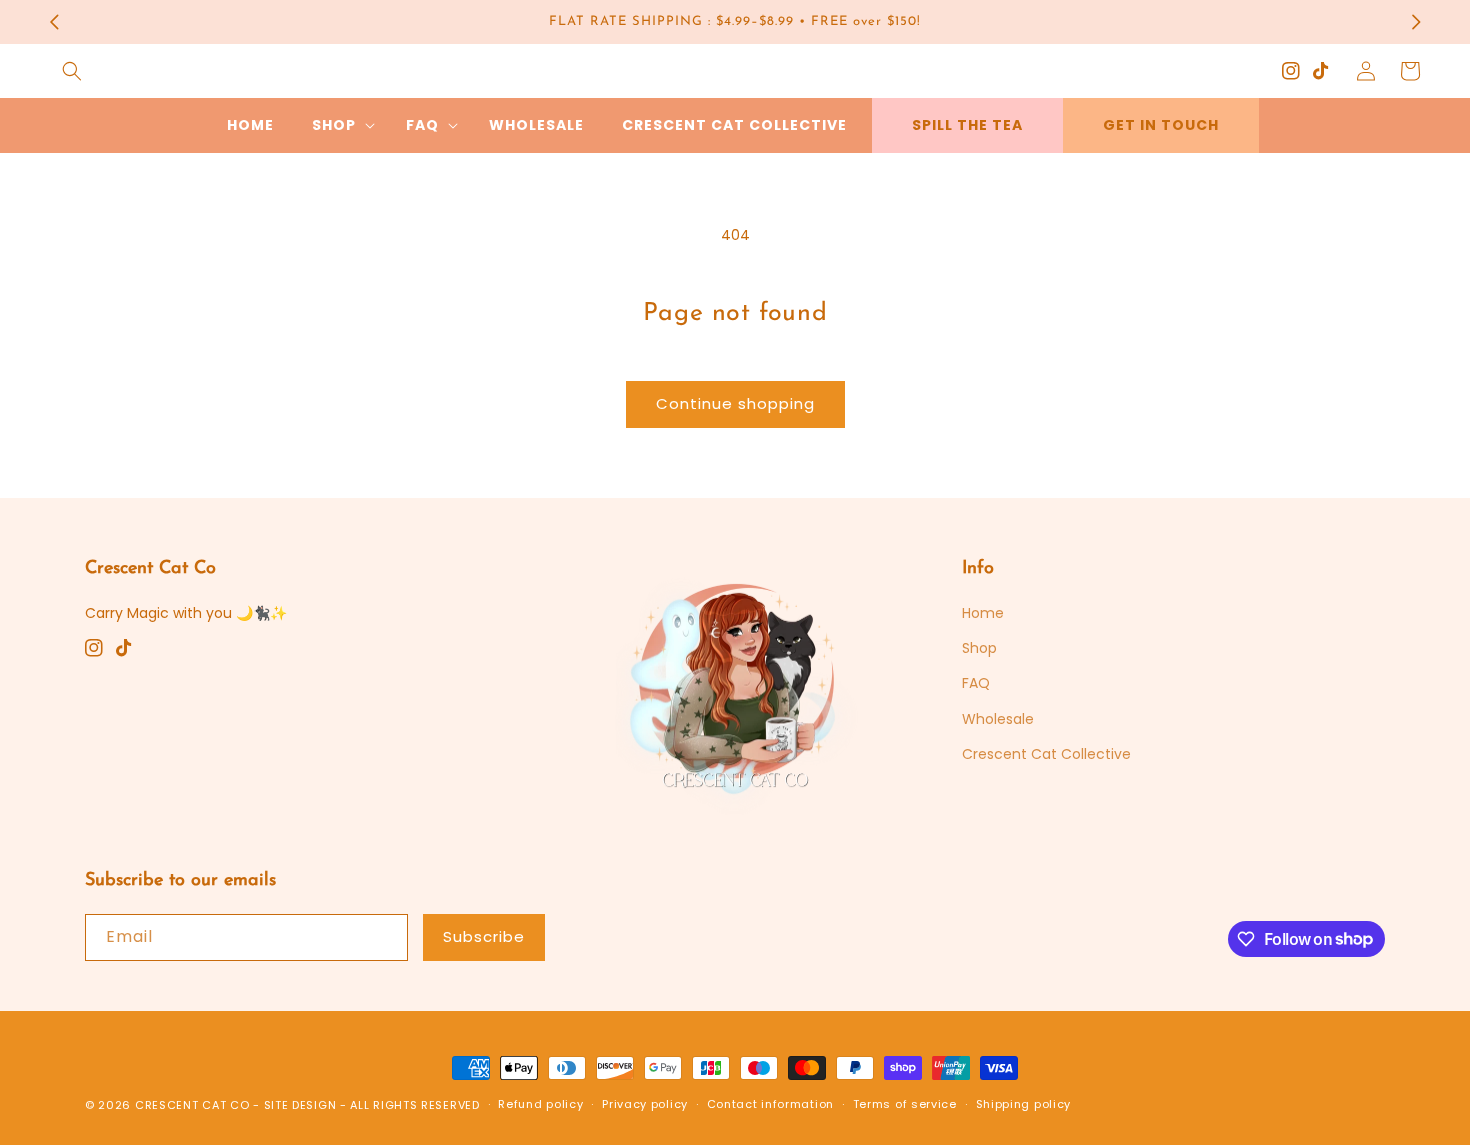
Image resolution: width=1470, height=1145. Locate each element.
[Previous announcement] (54, 22)
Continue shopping (735, 403)
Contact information (770, 1104)
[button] (72, 71)
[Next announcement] (1416, 22)
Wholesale (998, 719)
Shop (979, 648)
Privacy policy (645, 1104)
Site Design (300, 1105)
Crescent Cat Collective (1046, 754)
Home (983, 613)
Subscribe (484, 936)
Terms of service (905, 1104)
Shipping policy (1024, 1104)
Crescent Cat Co (192, 1105)
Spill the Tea (967, 125)
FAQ (976, 683)
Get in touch (1161, 125)
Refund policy (540, 1104)
